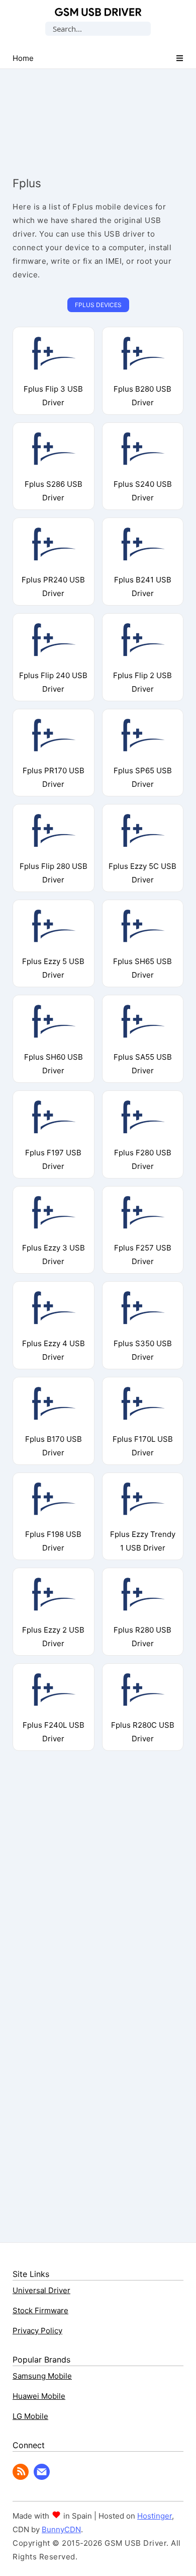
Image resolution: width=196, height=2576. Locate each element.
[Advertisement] (98, 113)
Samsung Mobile (42, 2376)
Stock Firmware (40, 2310)
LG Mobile (30, 2416)
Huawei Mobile (39, 2396)
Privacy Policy (37, 2331)
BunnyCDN (61, 2529)
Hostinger (155, 2516)
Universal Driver (41, 2290)
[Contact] (42, 2477)
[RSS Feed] (21, 2477)
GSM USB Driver (98, 12)
